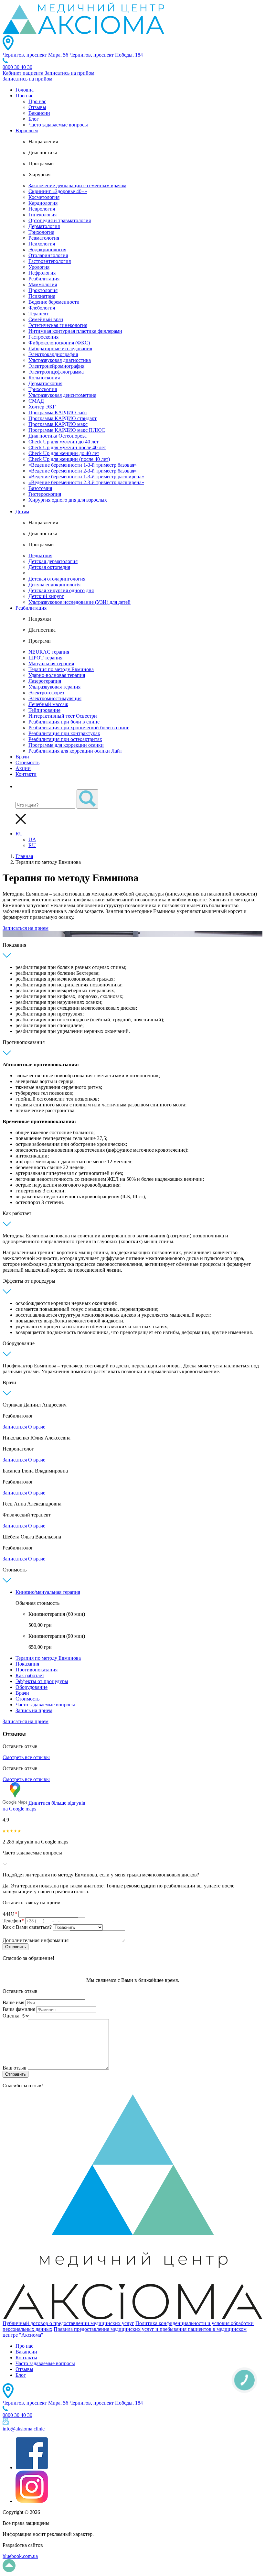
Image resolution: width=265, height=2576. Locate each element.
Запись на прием (34, 1710)
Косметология (44, 197)
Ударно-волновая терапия (57, 675)
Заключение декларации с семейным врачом (77, 185)
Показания (27, 1664)
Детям (22, 511)
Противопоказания (37, 1670)
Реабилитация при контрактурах (64, 733)
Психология (42, 244)
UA (32, 839)
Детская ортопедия (49, 567)
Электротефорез (46, 693)
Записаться (15, 1427)
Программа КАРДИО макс (58, 424)
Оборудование (32, 1687)
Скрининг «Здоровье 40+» (58, 191)
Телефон (13, 1921)
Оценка (11, 2016)
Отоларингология (48, 255)
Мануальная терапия (51, 663)
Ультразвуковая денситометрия (62, 395)
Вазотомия (40, 488)
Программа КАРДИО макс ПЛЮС (67, 430)
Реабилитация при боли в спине (64, 722)
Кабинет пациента (24, 73)
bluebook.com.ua (20, 2556)
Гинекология (42, 215)
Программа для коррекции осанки (66, 745)
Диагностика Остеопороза (58, 436)
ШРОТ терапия (45, 658)
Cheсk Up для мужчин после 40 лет (67, 447)
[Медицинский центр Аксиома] (83, 32)
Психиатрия (42, 296)
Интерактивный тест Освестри (63, 716)
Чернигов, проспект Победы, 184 (106, 55)
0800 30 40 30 (17, 67)
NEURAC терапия (49, 652)
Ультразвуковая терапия (54, 687)
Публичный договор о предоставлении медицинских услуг (68, 2323)
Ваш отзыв (15, 2068)
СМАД (36, 401)
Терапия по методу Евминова (61, 669)
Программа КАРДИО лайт (58, 413)
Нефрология (42, 273)
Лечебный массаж (48, 704)
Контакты (26, 2358)
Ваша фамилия (19, 2009)
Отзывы (37, 107)
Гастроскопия (43, 337)
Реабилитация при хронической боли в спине (79, 728)
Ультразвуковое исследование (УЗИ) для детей (79, 602)
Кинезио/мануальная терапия (48, 1592)
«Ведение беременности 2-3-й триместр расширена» (86, 482)
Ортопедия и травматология (60, 220)
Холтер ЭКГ (42, 407)
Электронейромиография (56, 366)
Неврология (42, 209)
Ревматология (44, 238)
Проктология (43, 290)
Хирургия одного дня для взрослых (68, 500)
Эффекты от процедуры (42, 1681)
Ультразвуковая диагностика (60, 360)
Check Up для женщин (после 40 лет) (69, 459)
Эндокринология (47, 250)
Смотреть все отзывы (26, 1757)
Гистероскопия (45, 494)
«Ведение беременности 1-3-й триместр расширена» (86, 477)
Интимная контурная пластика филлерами (75, 331)
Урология (39, 267)
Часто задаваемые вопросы (58, 125)
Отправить (16, 1947)
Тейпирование (44, 710)
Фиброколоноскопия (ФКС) (59, 343)
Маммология (43, 284)
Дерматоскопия (45, 383)
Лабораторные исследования (60, 348)
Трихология (41, 232)
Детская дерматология (53, 561)
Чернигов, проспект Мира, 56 (35, 55)
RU (19, 834)
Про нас (24, 96)
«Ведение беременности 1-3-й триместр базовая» (83, 465)
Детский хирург (46, 596)
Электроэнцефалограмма (56, 372)
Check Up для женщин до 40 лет (64, 453)
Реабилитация (44, 279)
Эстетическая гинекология (58, 325)
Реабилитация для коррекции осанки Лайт (75, 751)
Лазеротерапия (45, 681)
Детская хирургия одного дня (61, 590)
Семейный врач (46, 319)
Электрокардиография (53, 354)
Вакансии (39, 113)
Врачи (22, 757)
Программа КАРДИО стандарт (63, 418)
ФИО (10, 1914)
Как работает (30, 1675)
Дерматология (44, 226)
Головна (25, 90)
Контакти (26, 774)
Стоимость (27, 762)
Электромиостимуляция (55, 698)
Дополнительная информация (36, 1940)
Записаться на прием (26, 928)
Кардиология (43, 203)
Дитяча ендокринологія (54, 585)
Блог (34, 119)
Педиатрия (40, 555)
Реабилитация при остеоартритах (65, 739)
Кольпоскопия (44, 378)
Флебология (42, 308)
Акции (23, 768)
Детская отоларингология (57, 579)
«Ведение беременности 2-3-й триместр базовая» (83, 471)
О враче (37, 1427)
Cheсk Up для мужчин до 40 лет (64, 442)
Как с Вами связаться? (27, 1927)
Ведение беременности (54, 302)
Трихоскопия (43, 389)
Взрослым (27, 130)
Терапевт (38, 314)
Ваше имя (13, 2002)
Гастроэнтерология (50, 261)
